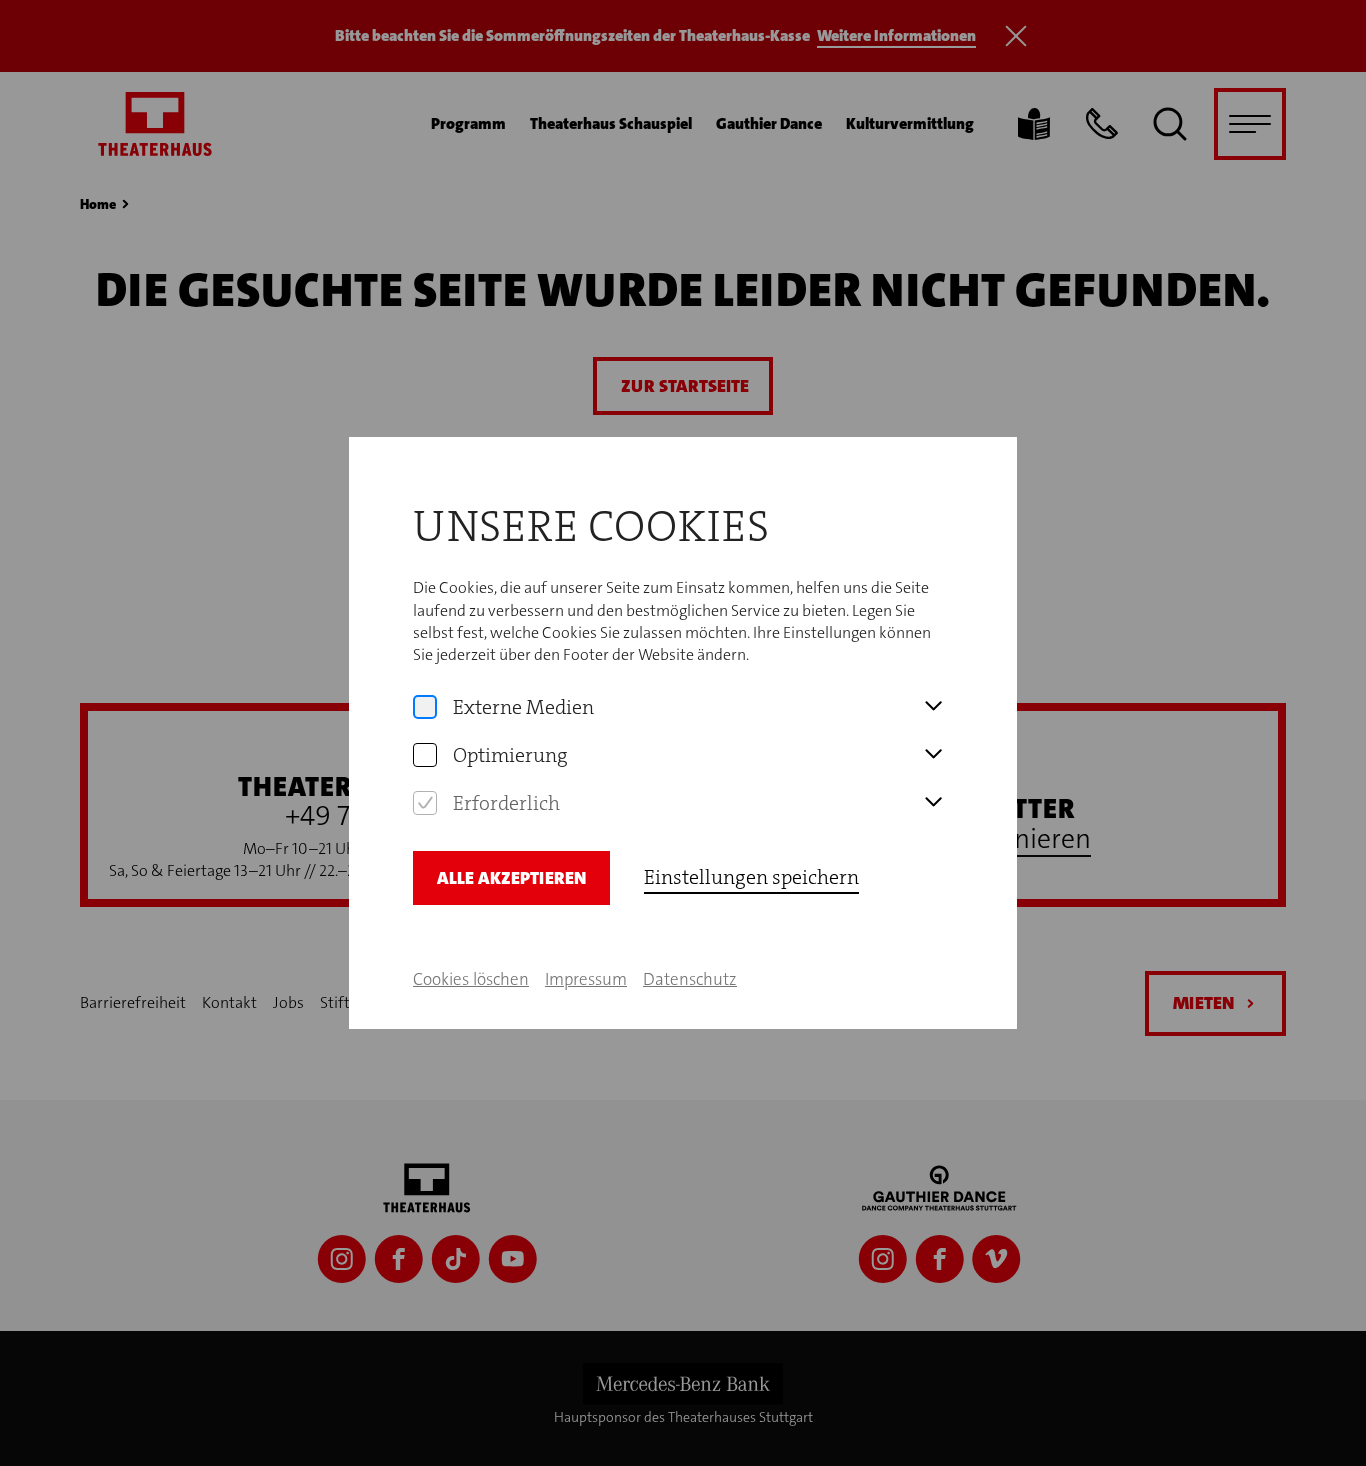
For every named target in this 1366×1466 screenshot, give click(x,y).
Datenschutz (690, 979)
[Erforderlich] (425, 803)
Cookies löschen (471, 979)
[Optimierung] (425, 755)
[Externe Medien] (425, 707)
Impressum (586, 979)
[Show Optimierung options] (933, 755)
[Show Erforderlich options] (933, 803)
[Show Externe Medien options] (933, 707)
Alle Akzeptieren (511, 878)
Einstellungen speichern (751, 877)
